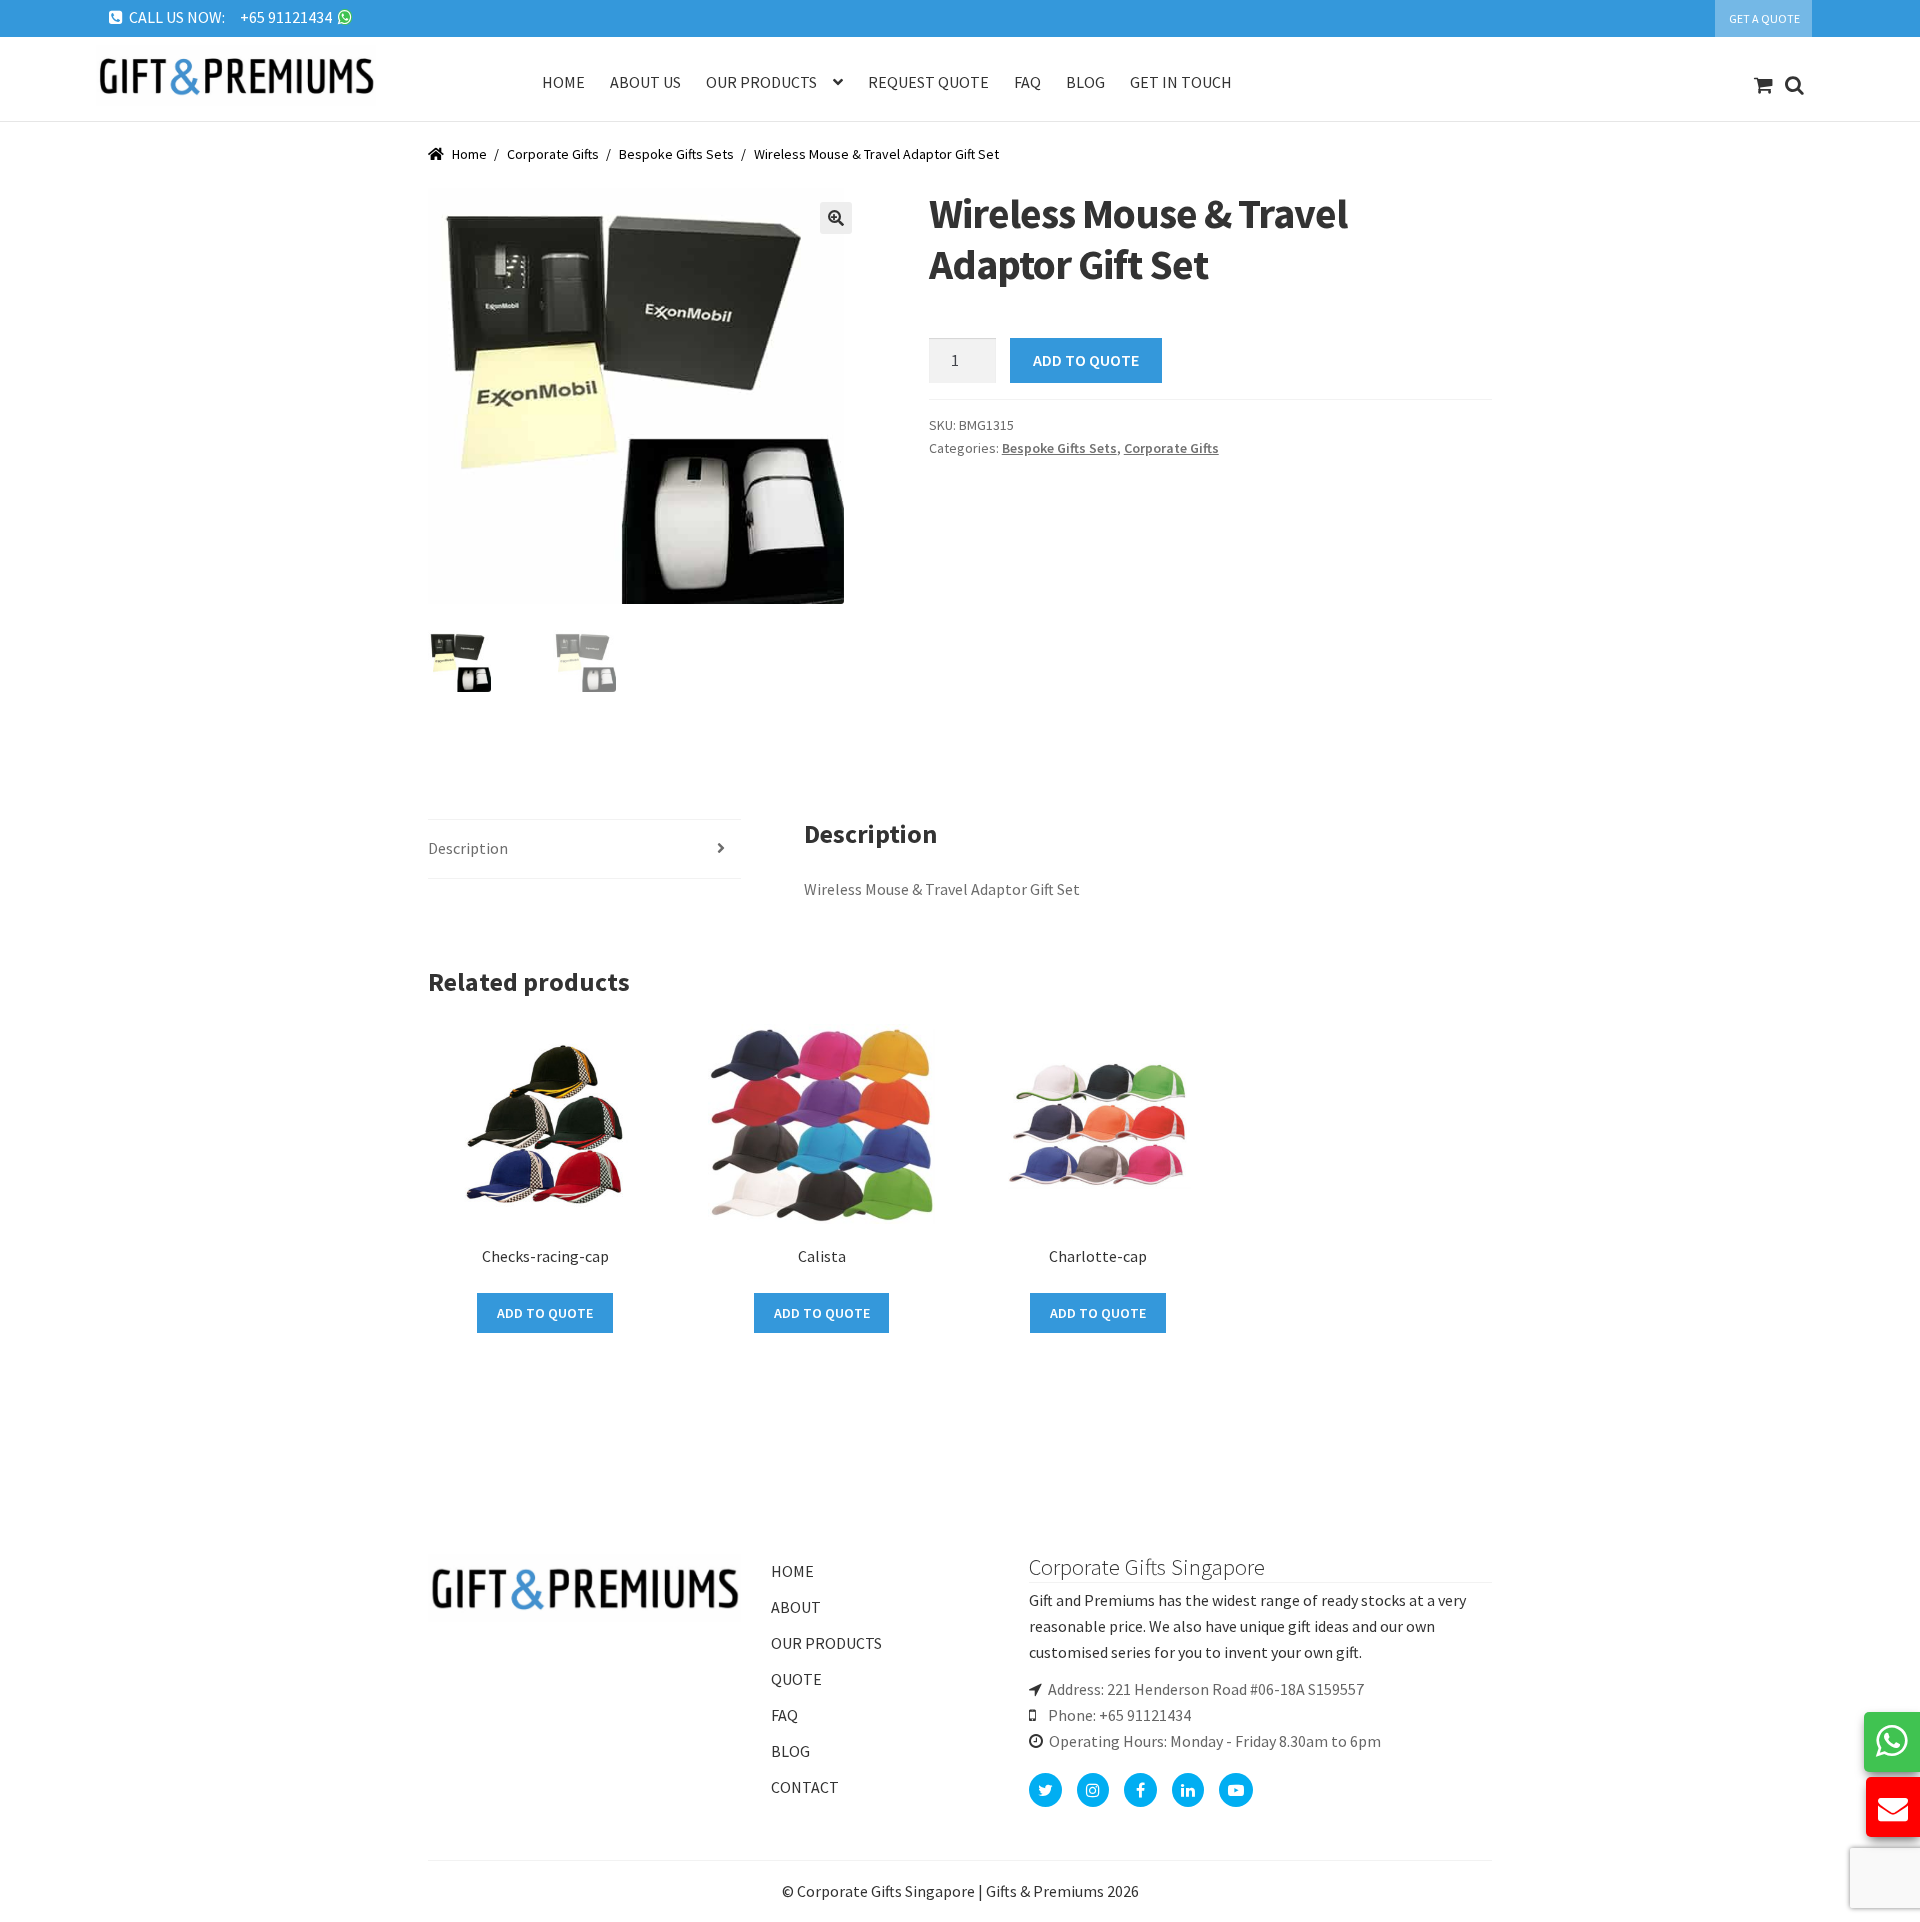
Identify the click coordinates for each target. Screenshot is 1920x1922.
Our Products (761, 82)
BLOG (790, 1751)
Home (563, 82)
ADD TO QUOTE (1086, 360)
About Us (645, 82)
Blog (1085, 82)
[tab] (584, 849)
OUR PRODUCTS (826, 1643)
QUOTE (796, 1679)
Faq (1027, 82)
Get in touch (1181, 82)
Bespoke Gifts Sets (676, 154)
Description (468, 848)
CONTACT (805, 1787)
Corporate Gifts (553, 154)
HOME (792, 1571)
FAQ (784, 1715)
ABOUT (796, 1607)
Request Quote (928, 82)
